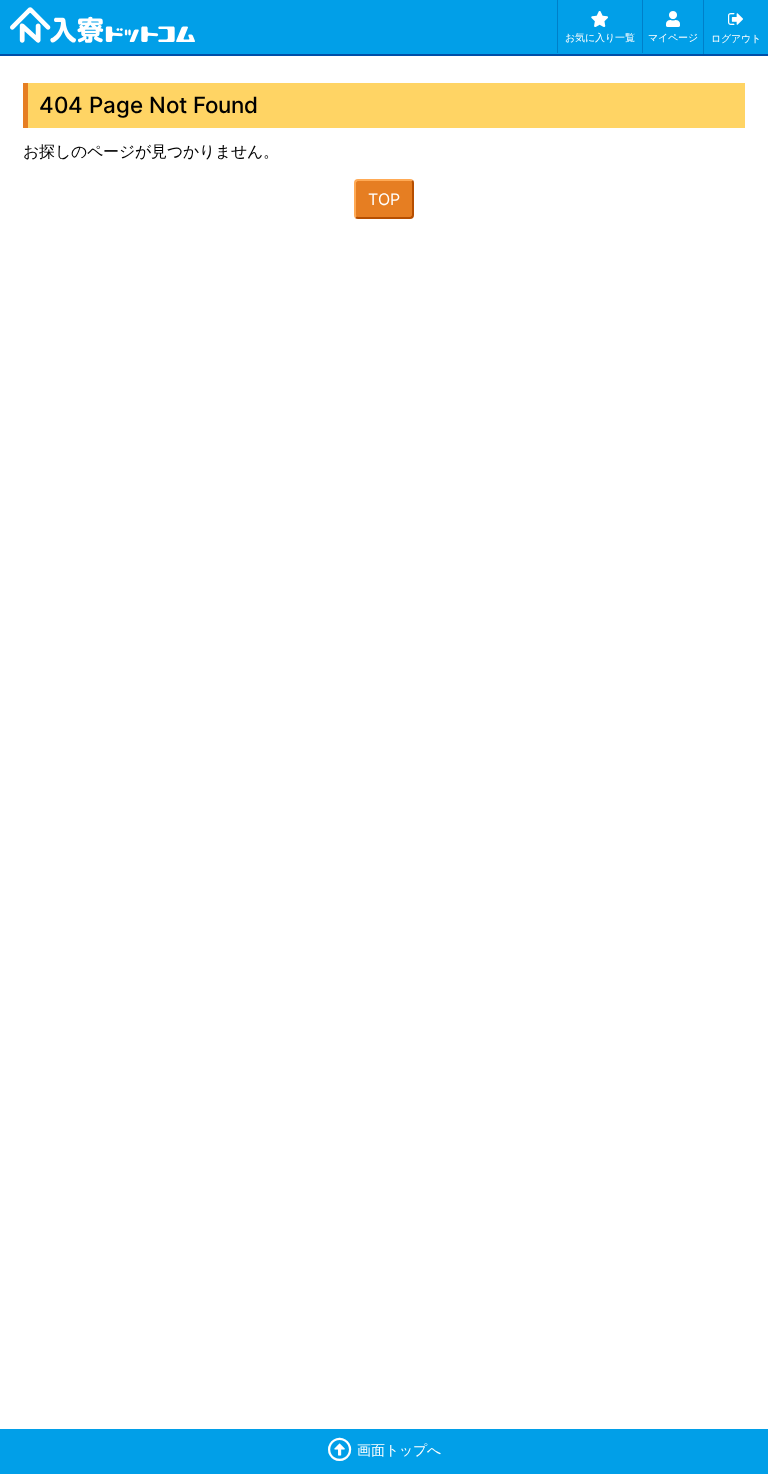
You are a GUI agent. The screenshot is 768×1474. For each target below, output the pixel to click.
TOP (384, 199)
